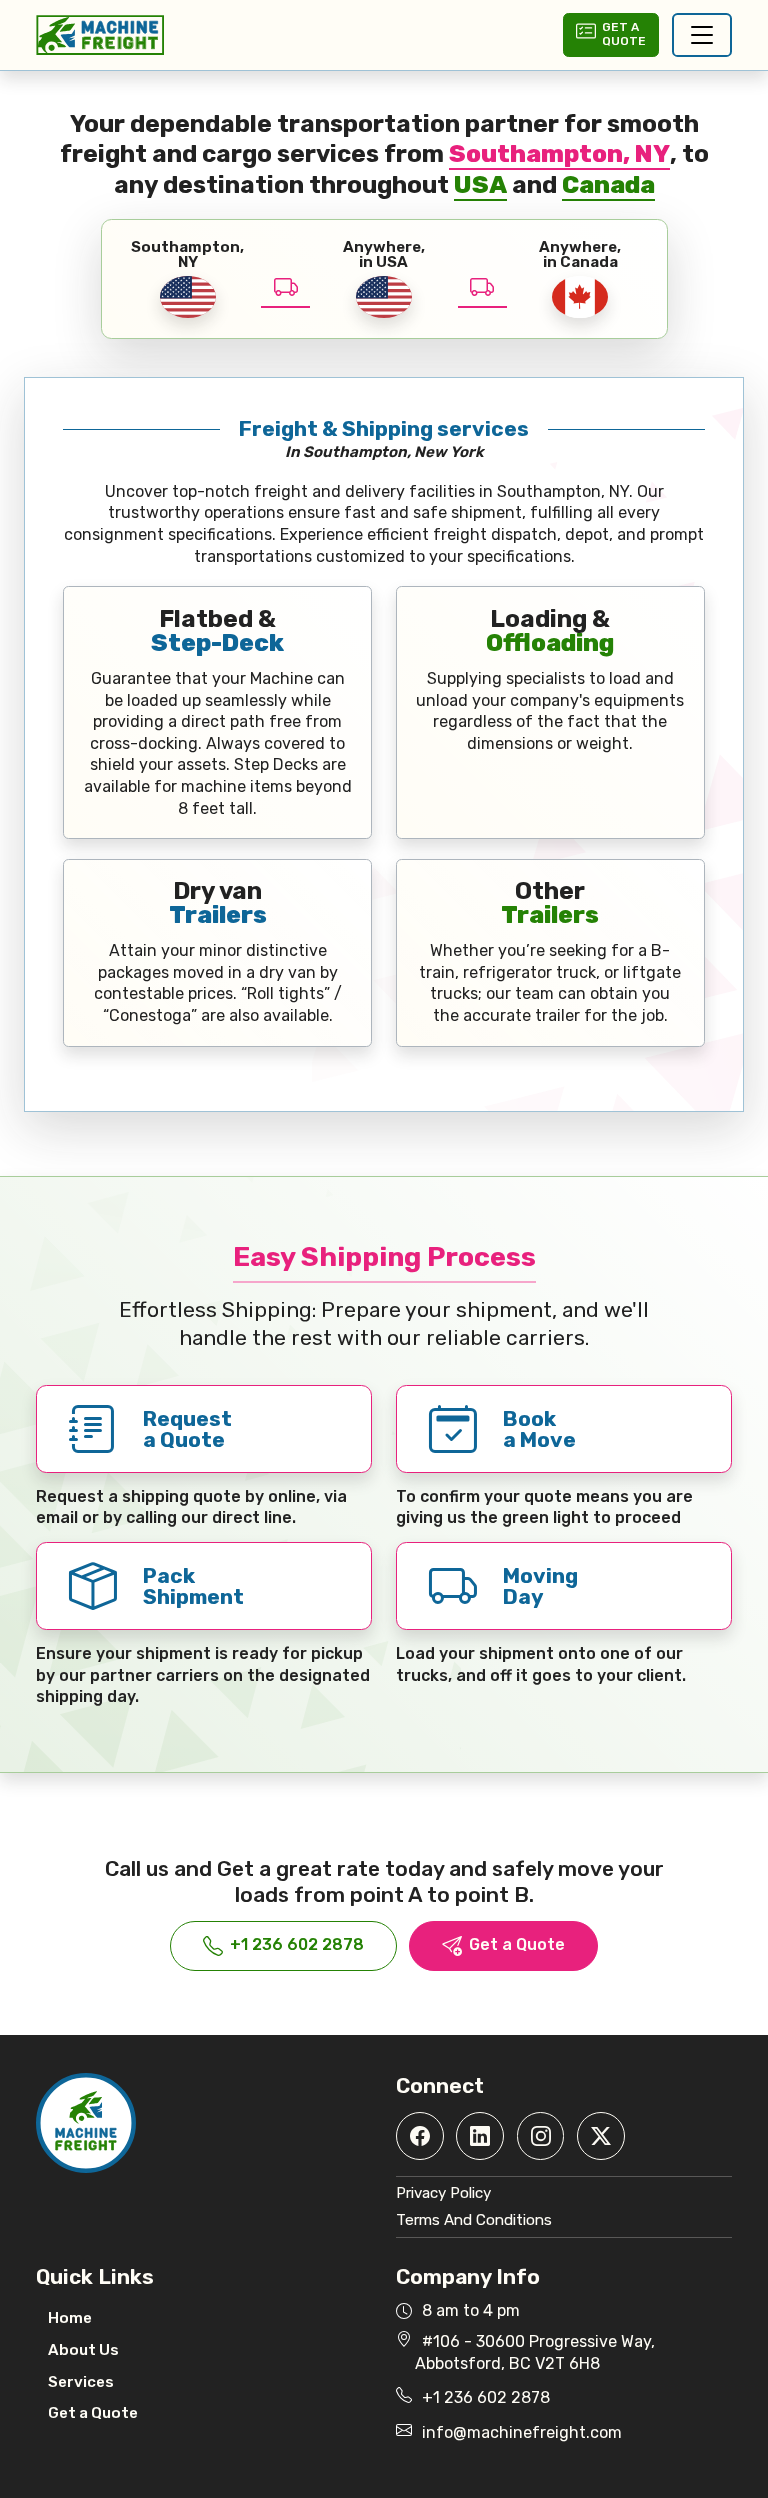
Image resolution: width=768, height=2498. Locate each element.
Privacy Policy (443, 2193)
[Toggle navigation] (702, 35)
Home (70, 2318)
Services (81, 2382)
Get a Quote (517, 1944)
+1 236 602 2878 (297, 1944)
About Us (83, 2350)
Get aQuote (624, 34)
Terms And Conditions (474, 2220)
